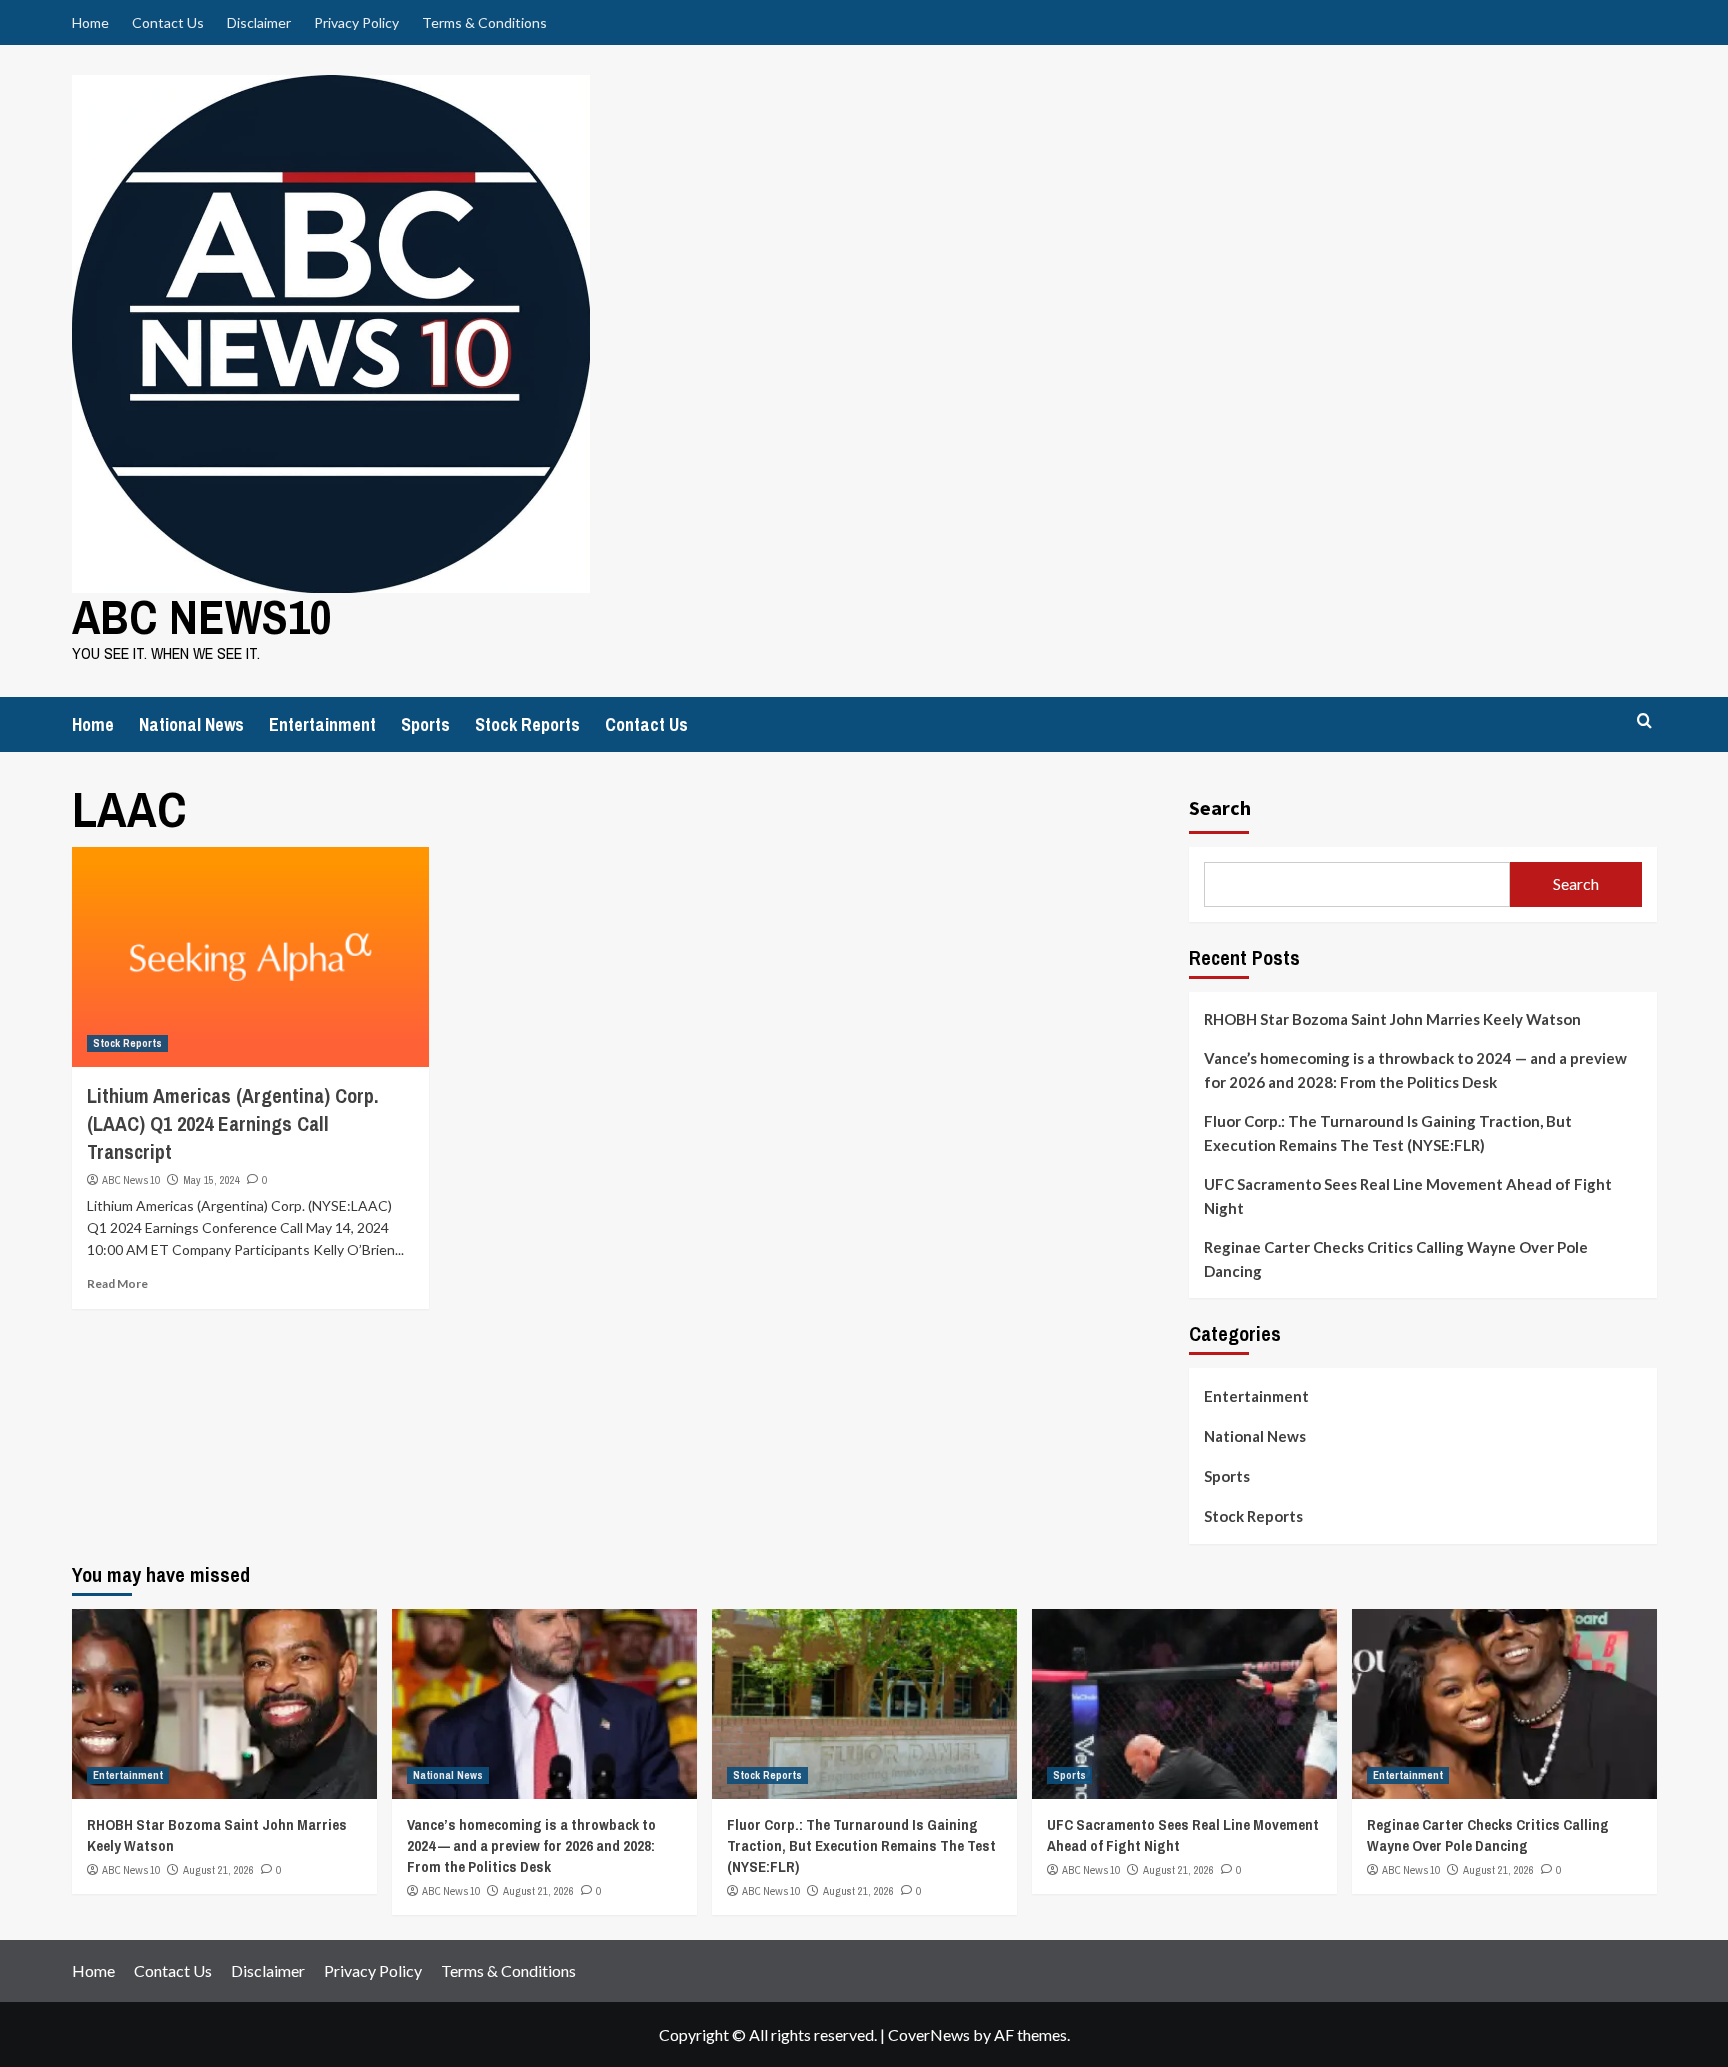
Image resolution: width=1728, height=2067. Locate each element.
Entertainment (322, 724)
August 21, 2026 (218, 1870)
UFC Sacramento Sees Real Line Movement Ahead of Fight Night (1408, 1196)
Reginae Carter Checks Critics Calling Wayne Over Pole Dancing (1396, 1259)
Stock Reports (527, 724)
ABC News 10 (131, 1180)
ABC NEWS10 (202, 616)
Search (1220, 807)
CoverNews (929, 2034)
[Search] (1644, 721)
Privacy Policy (356, 22)
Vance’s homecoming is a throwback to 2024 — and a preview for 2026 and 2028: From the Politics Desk (1415, 1070)
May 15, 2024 (211, 1180)
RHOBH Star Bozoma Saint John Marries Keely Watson (1392, 1019)
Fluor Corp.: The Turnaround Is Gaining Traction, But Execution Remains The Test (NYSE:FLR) (1388, 1133)
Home (90, 22)
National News (191, 724)
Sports (425, 724)
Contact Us (168, 22)
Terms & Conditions (484, 22)
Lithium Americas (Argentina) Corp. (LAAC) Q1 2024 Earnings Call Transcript (232, 1123)
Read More (117, 1283)
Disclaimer (259, 22)
